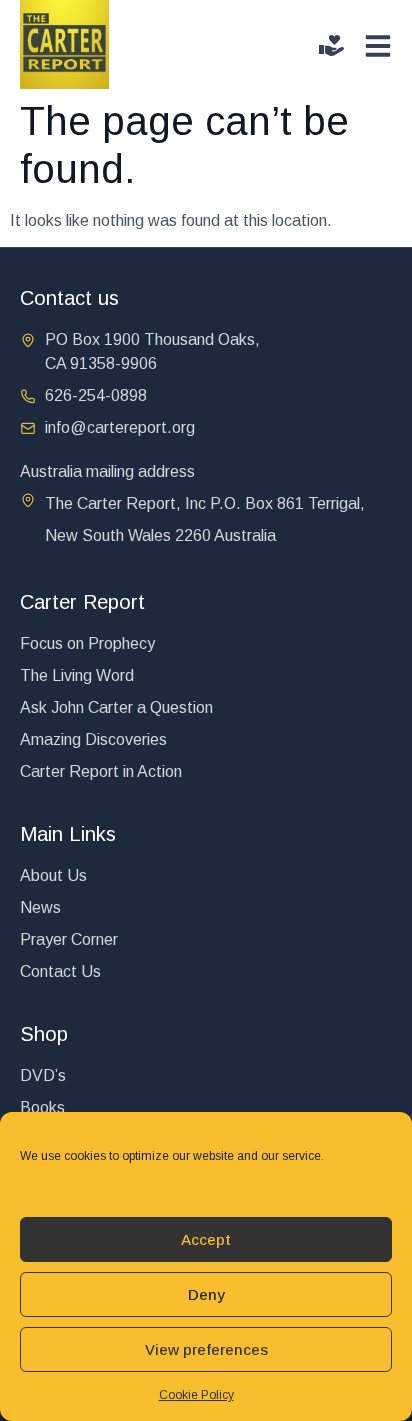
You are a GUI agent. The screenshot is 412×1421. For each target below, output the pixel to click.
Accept (206, 1239)
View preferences (206, 1349)
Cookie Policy (196, 1395)
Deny (206, 1294)
